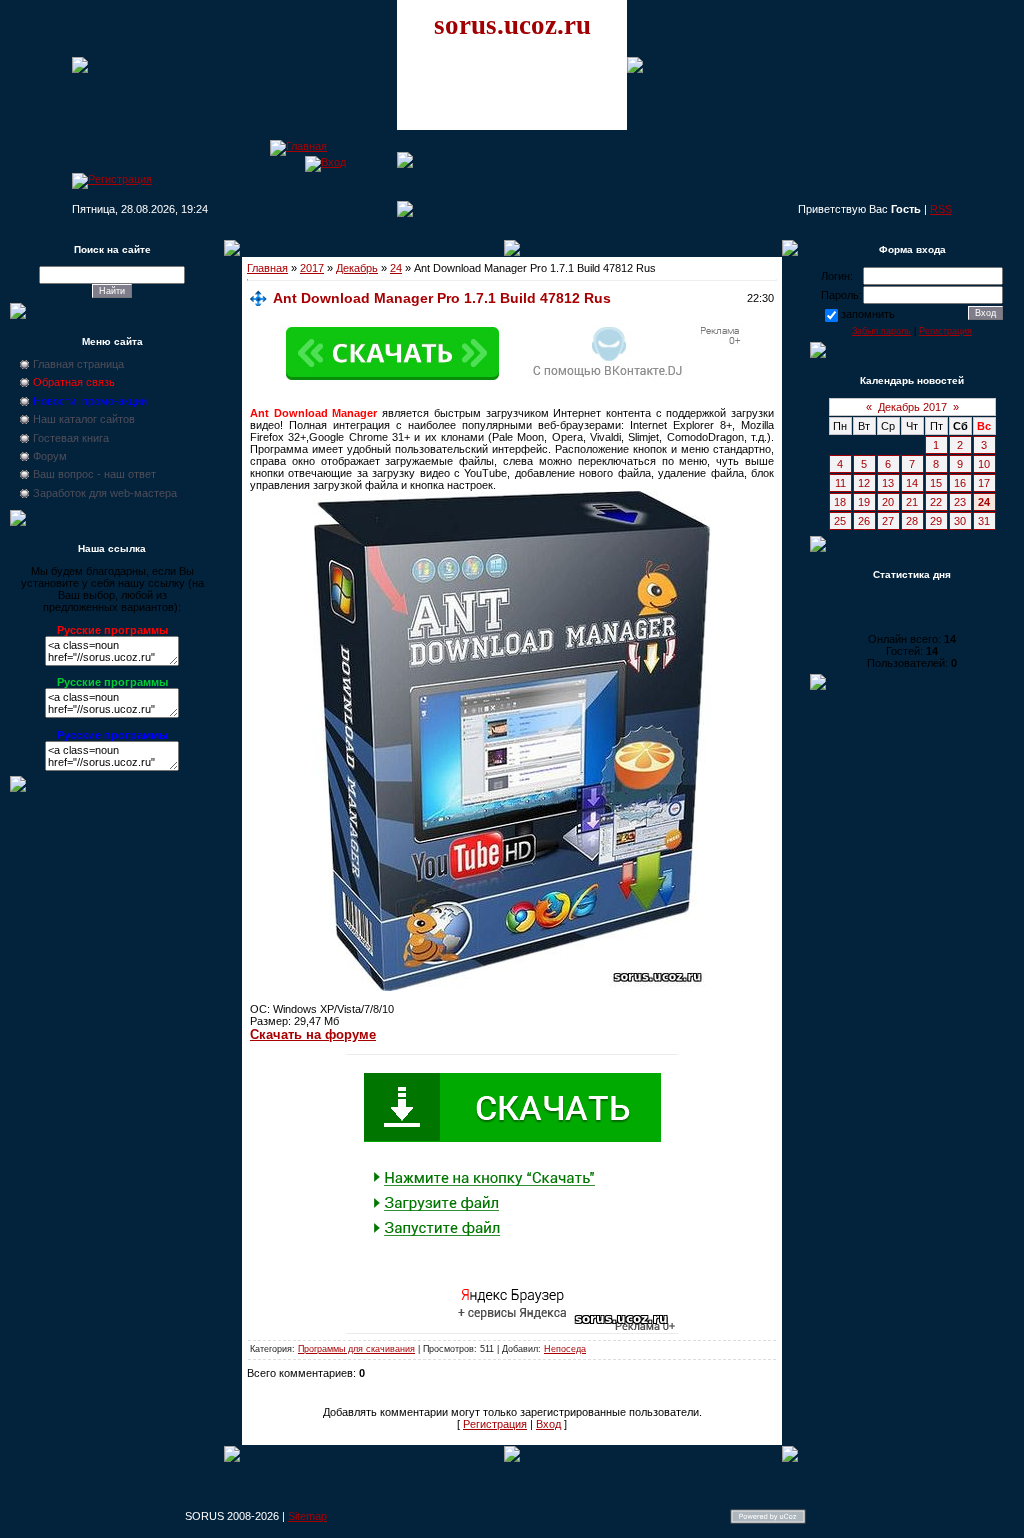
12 (864, 483)
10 (984, 464)
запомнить (868, 314)
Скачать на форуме (313, 1034)
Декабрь (357, 268)
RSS (941, 209)
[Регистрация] (112, 179)
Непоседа (565, 1349)
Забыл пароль (881, 331)
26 (864, 521)
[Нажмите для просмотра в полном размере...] (512, 987)
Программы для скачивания (356, 1349)
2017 (312, 268)
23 (960, 502)
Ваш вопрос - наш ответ (94, 474)
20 (888, 502)
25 (840, 521)
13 (888, 483)
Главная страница (78, 364)
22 (936, 502)
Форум (50, 456)
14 (912, 483)
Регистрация (495, 1424)
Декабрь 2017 (912, 407)
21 (912, 502)
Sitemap (307, 1516)
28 (912, 521)
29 (936, 521)
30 (960, 521)
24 (396, 268)
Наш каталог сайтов (84, 419)
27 (888, 521)
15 (936, 483)
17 (984, 483)
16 (960, 483)
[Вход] (325, 162)
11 (840, 483)
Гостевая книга (71, 438)
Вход (548, 1424)
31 (984, 521)
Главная (267, 268)
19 (864, 502)
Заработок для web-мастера (105, 493)
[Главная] (298, 146)
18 (840, 502)
